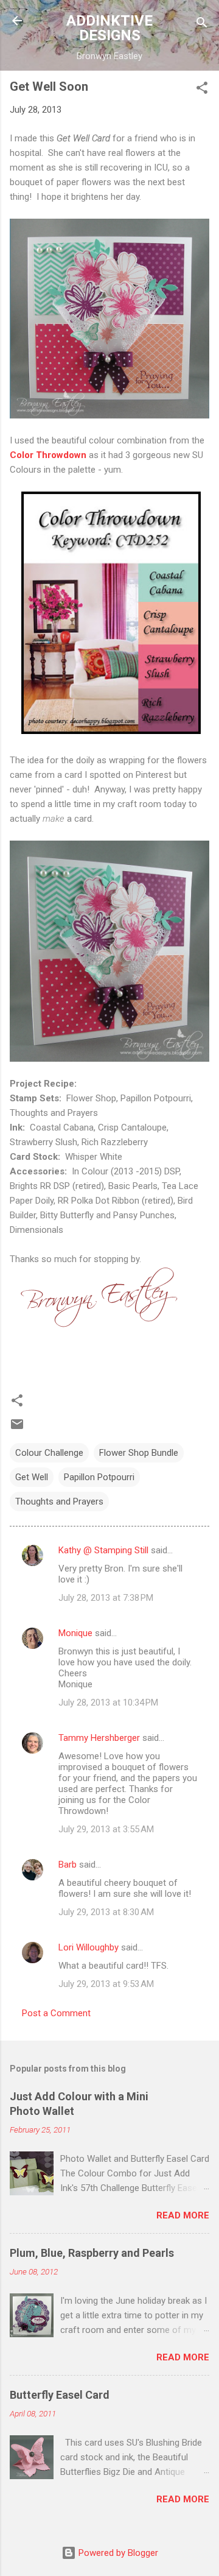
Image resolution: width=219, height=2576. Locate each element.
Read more (183, 2215)
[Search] (202, 25)
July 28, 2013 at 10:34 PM (108, 1703)
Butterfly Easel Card (60, 2395)
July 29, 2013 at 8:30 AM (106, 1912)
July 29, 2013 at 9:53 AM (106, 1984)
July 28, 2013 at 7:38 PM (106, 1598)
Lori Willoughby (89, 1947)
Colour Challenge (49, 1453)
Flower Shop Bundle (139, 1453)
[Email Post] (17, 1428)
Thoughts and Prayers (59, 1501)
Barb (69, 1865)
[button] (202, 90)
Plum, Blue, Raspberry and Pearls (92, 2253)
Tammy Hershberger (99, 1738)
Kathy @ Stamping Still (103, 1550)
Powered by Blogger (117, 2553)
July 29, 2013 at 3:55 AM (106, 1829)
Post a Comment (56, 2013)
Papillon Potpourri (99, 1477)
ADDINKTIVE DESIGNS (109, 28)
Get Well (32, 1477)
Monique (75, 1633)
